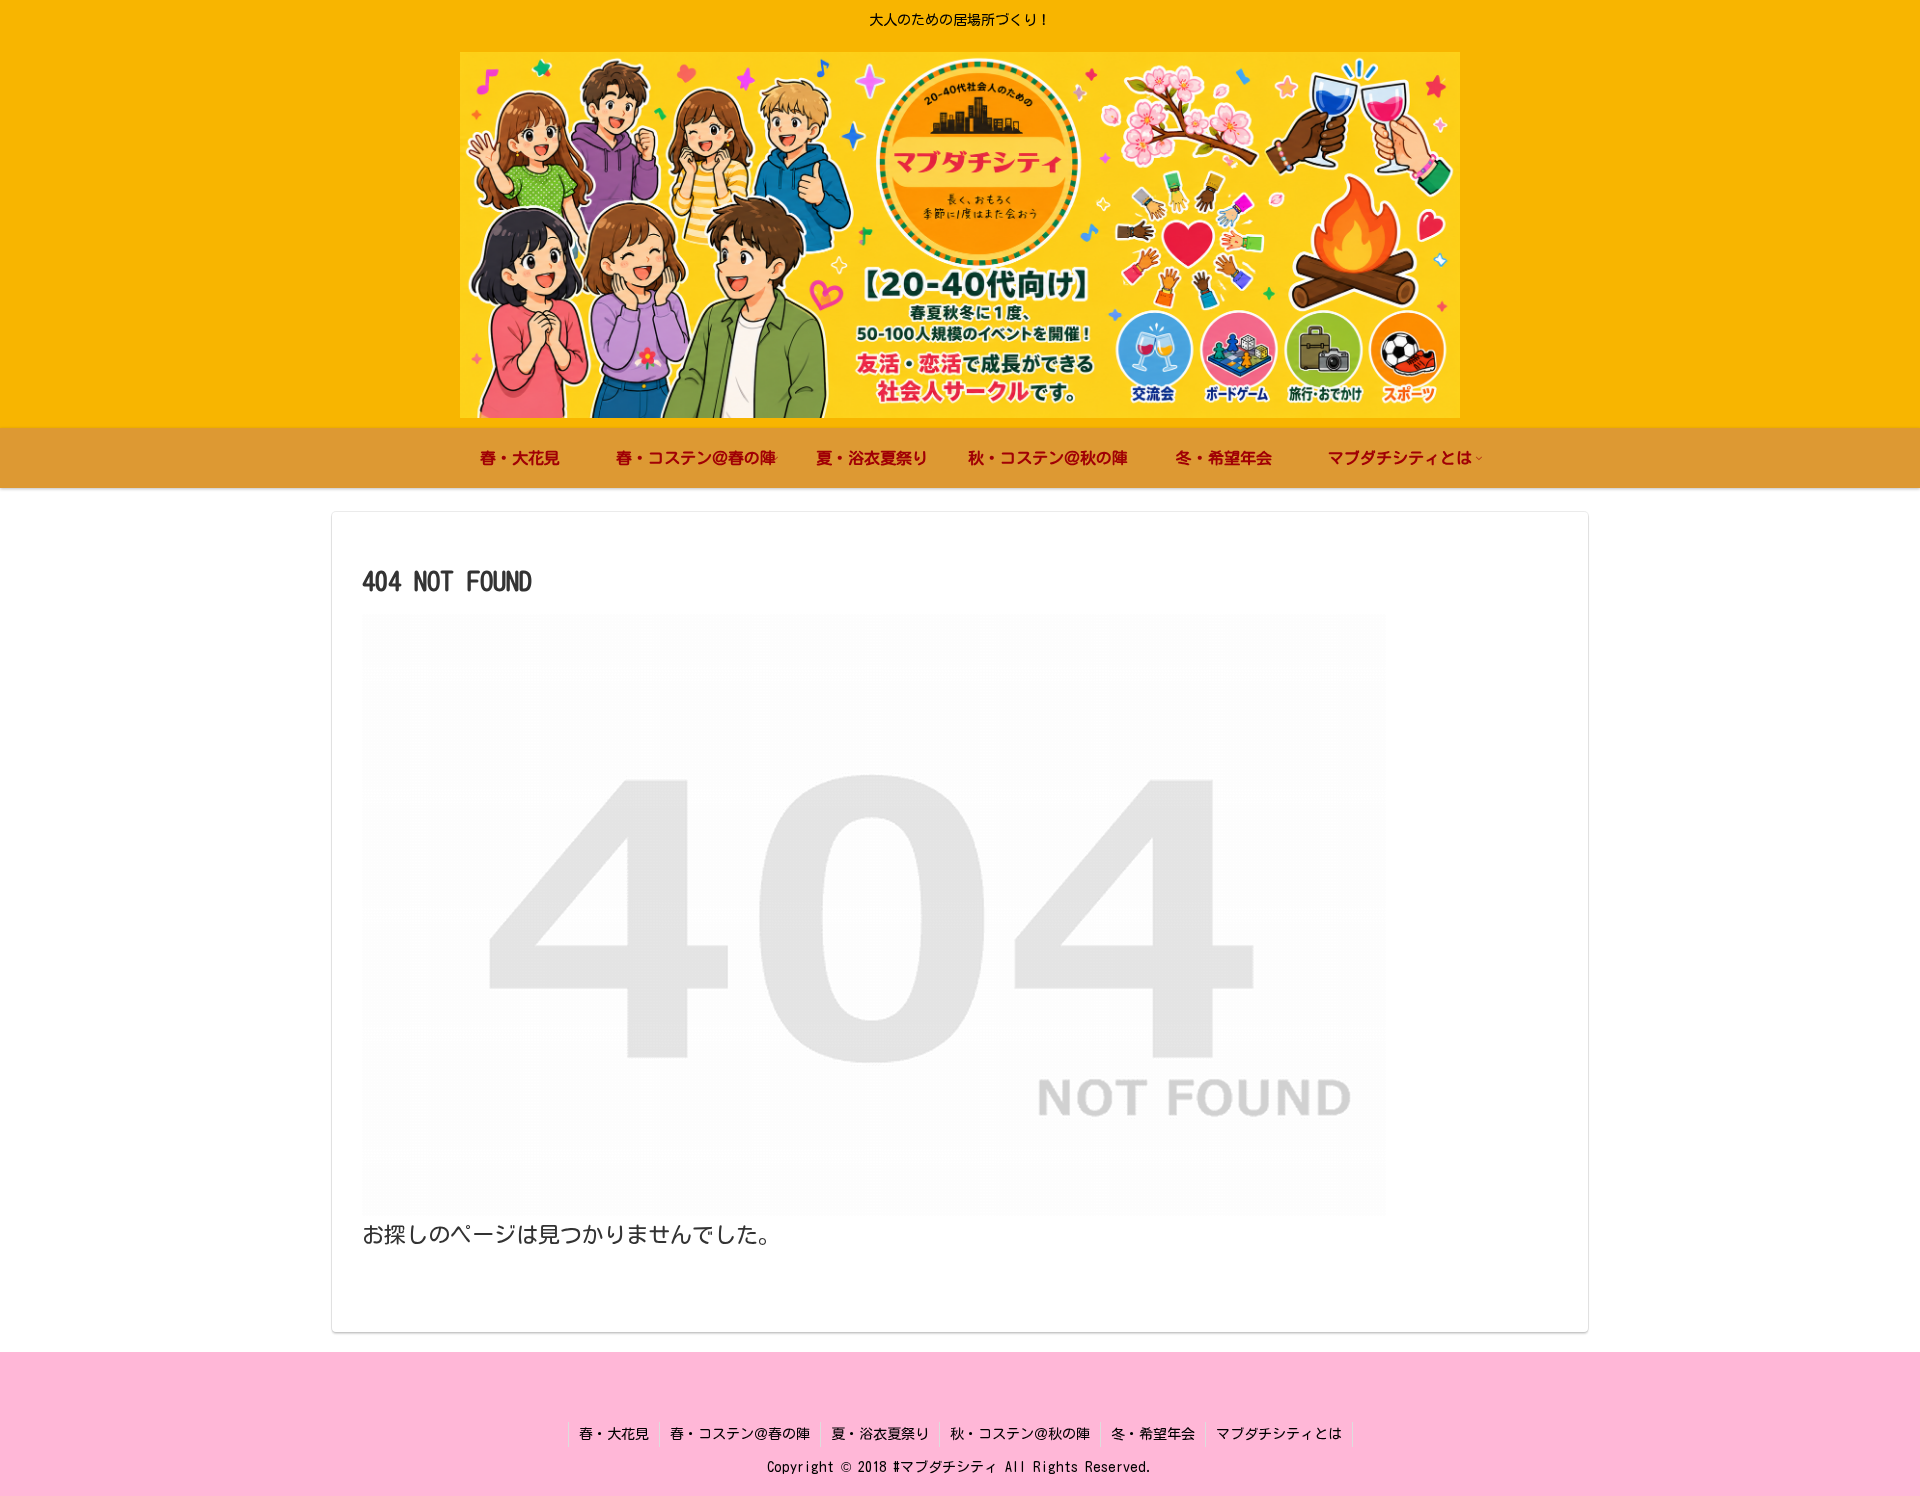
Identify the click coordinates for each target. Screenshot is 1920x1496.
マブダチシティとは (1279, 1434)
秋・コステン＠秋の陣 (1020, 1434)
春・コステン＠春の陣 (740, 1434)
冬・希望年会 (1153, 1434)
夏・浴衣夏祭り (880, 1434)
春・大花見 (614, 1434)
